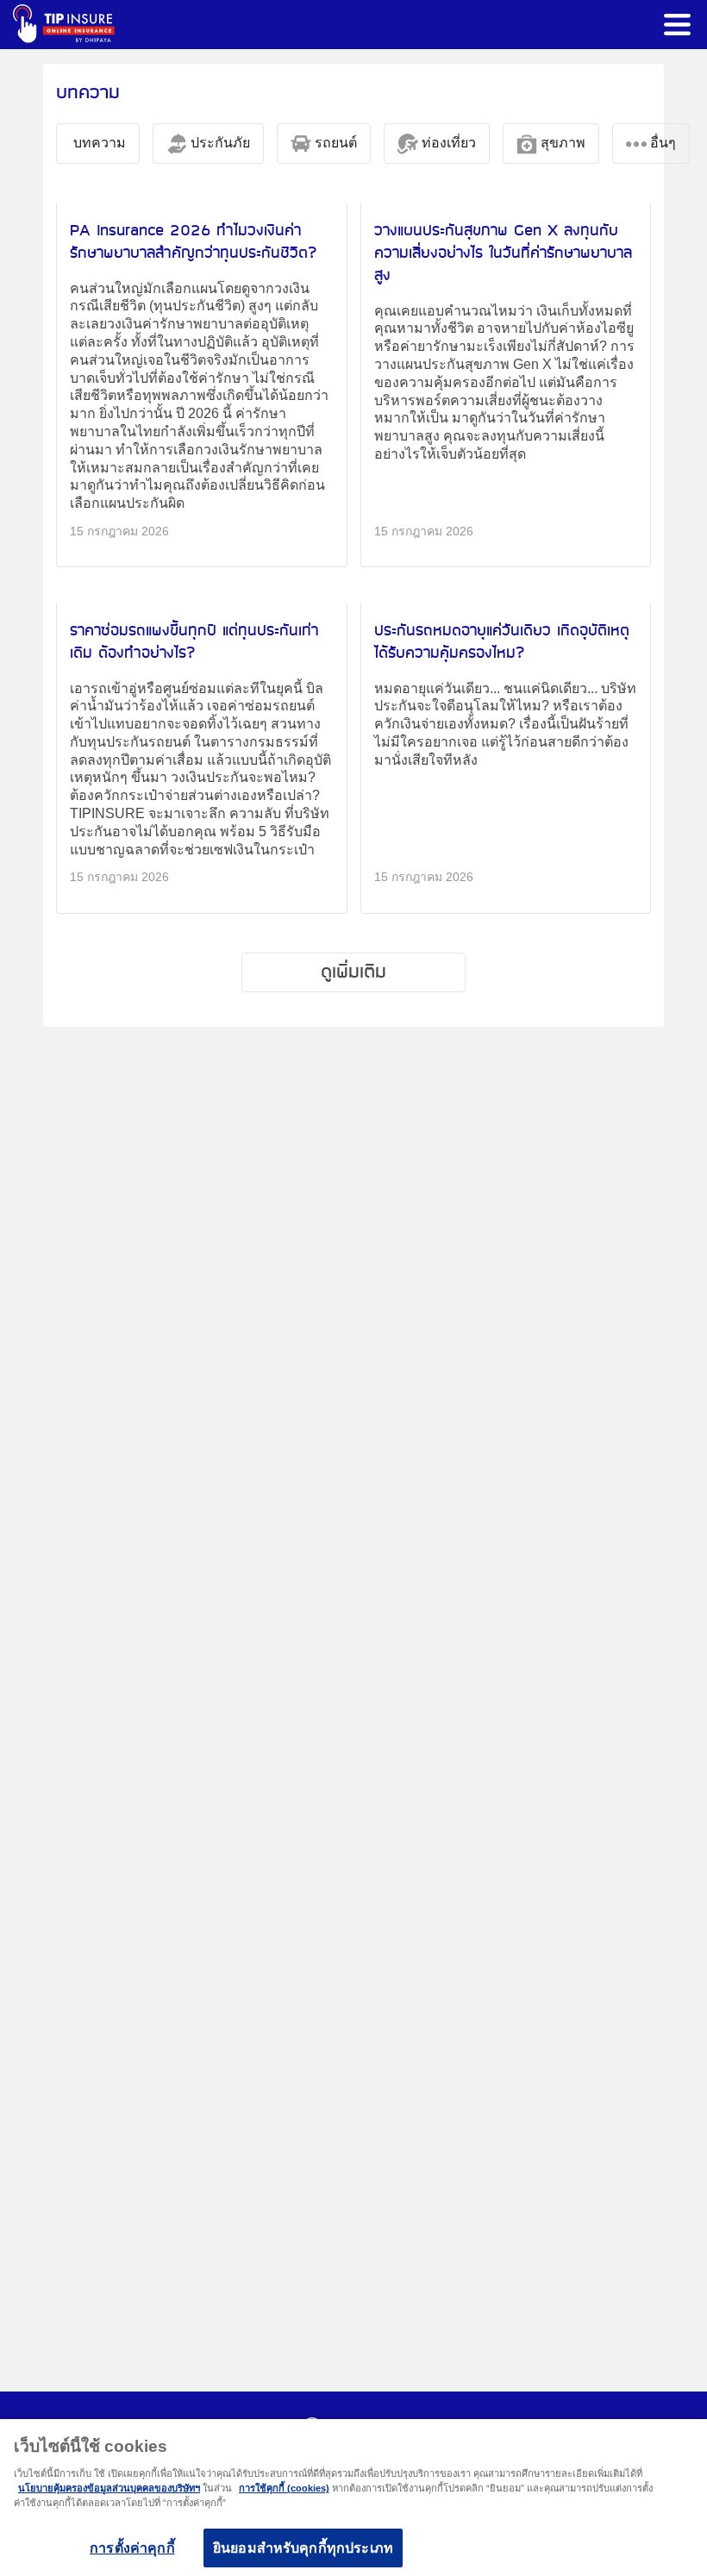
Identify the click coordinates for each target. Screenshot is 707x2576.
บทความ (98, 143)
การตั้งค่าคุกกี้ (132, 2548)
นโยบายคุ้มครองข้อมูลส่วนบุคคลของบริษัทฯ (109, 2488)
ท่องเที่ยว (447, 143)
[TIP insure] (64, 24)
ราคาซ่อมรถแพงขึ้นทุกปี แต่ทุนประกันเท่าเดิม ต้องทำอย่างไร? (194, 642)
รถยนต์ (334, 143)
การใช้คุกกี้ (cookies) (284, 2488)
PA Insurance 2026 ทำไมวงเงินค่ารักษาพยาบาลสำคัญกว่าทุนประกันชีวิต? (194, 242)
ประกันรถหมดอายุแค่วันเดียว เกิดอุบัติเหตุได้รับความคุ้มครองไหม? (502, 642)
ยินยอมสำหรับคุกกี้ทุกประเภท (303, 2548)
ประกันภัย (219, 143)
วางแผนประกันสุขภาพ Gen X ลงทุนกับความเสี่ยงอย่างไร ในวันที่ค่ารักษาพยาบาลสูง (503, 253)
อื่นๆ (661, 143)
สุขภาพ (561, 143)
